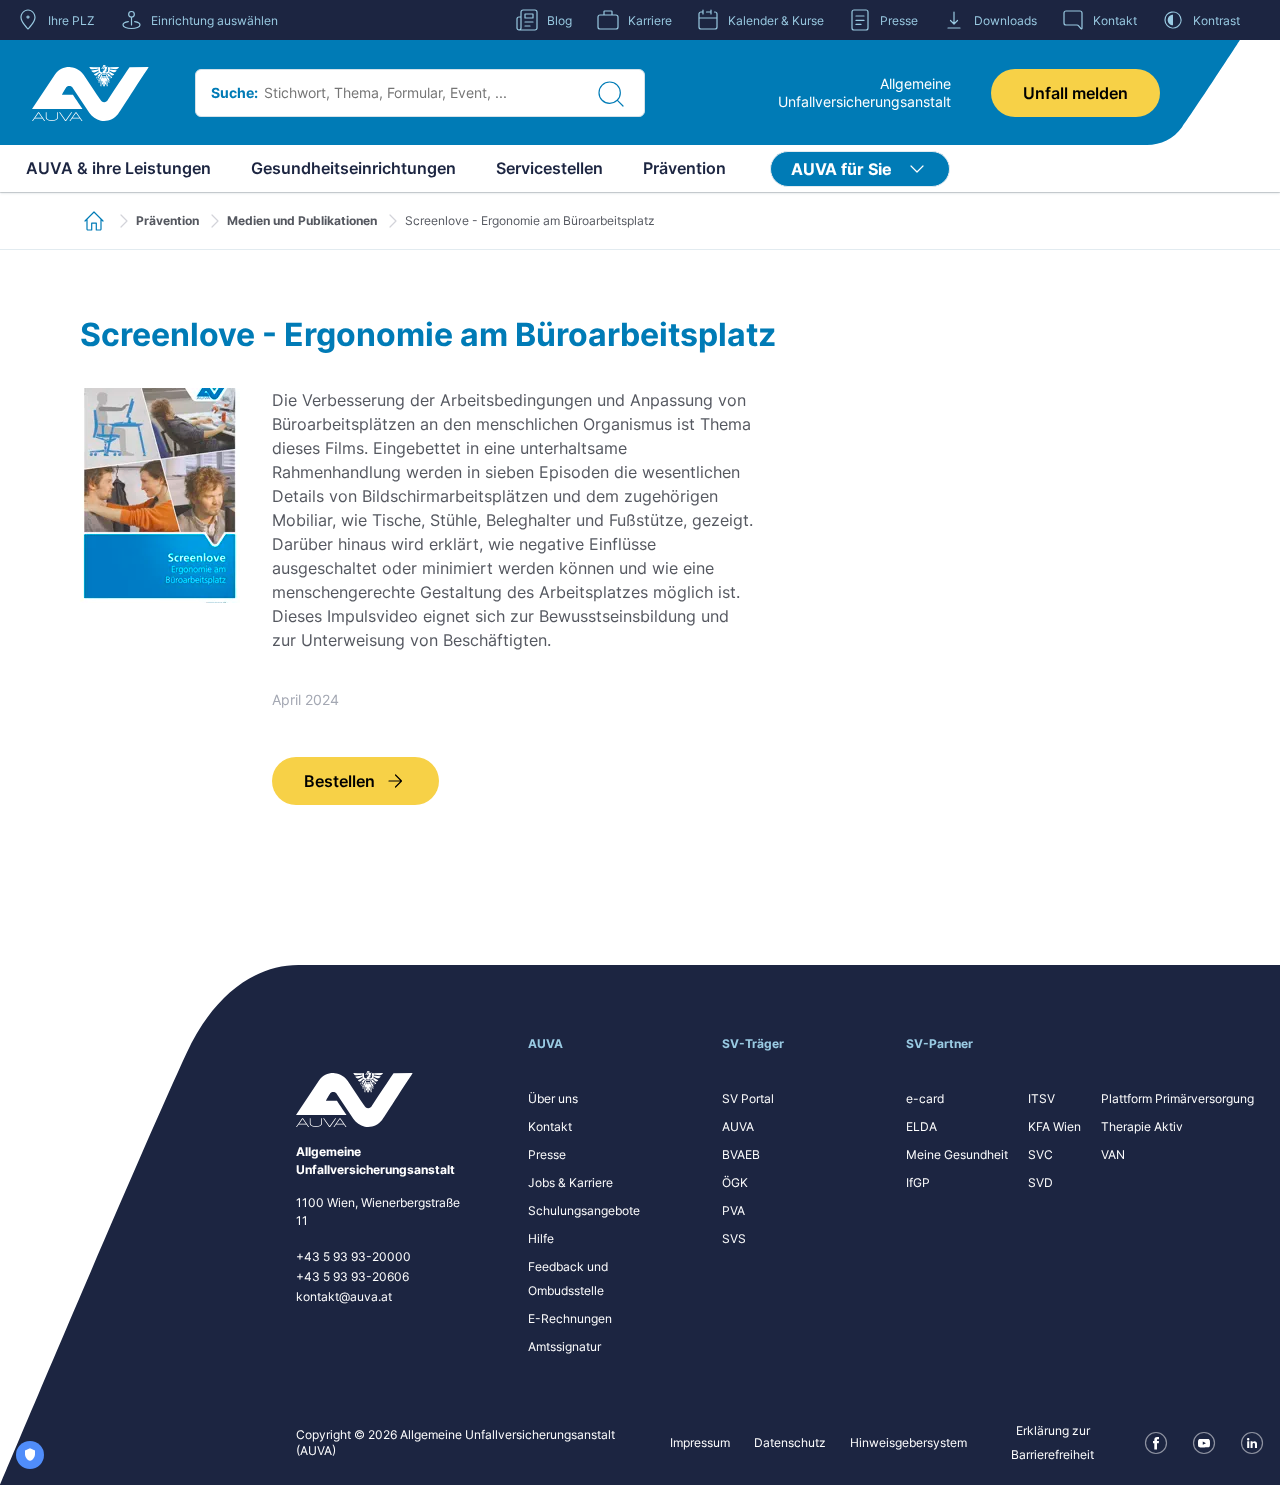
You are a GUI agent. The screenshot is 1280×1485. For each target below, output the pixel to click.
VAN (1113, 1154)
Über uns (553, 1098)
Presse (547, 1154)
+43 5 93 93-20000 (353, 1256)
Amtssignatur (564, 1346)
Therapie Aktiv (1142, 1126)
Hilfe (541, 1238)
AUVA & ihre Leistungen (118, 168)
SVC (1040, 1154)
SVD (1040, 1182)
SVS (734, 1238)
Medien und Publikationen (302, 220)
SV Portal (748, 1098)
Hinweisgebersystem (908, 1442)
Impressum (700, 1442)
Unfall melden (1075, 93)
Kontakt (550, 1126)
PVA (733, 1210)
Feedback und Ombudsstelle (568, 1278)
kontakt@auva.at (344, 1296)
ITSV (1041, 1098)
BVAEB (741, 1154)
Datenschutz (790, 1442)
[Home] (90, 93)
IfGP (918, 1182)
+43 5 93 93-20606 (352, 1276)
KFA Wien (1054, 1126)
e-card (925, 1098)
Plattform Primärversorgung (1177, 1098)
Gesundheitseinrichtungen (353, 168)
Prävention (684, 168)
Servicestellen (549, 168)
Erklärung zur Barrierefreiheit (1052, 1442)
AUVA (738, 1126)
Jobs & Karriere (570, 1182)
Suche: (234, 92)
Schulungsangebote (584, 1210)
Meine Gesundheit (957, 1154)
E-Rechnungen (570, 1318)
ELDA (921, 1126)
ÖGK (735, 1182)
